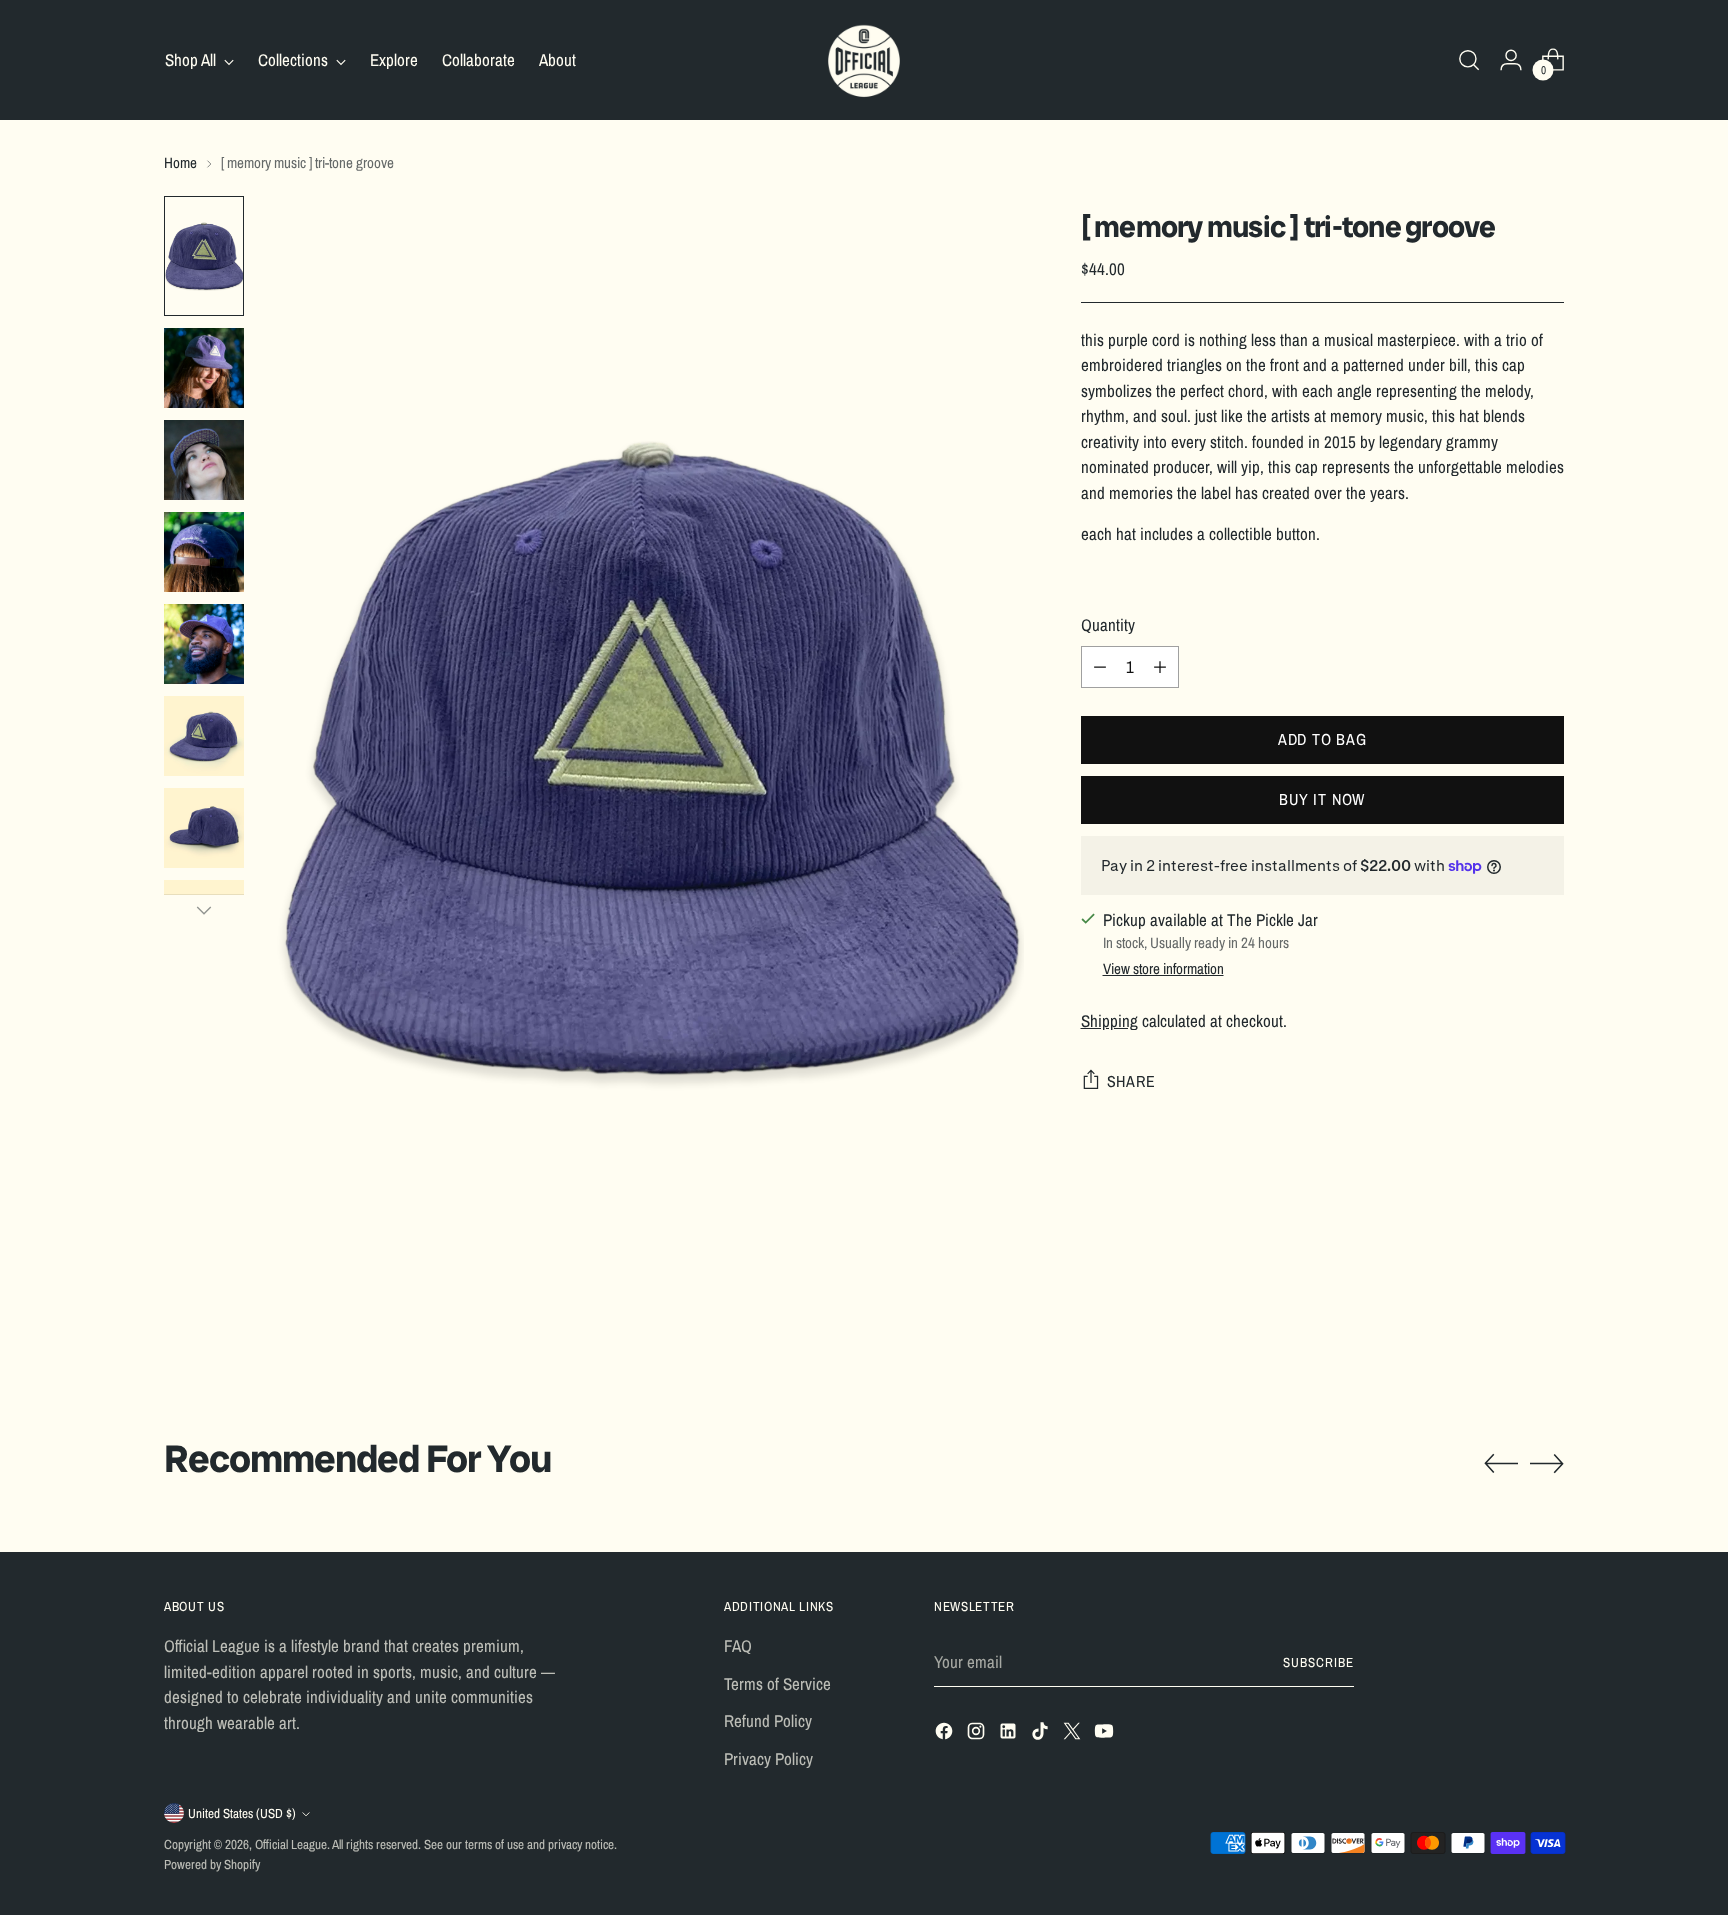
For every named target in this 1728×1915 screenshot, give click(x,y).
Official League (291, 1844)
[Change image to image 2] (204, 368)
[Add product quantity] (1160, 667)
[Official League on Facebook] (946, 1734)
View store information (1163, 968)
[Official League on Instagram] (978, 1734)
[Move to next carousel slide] (1547, 1463)
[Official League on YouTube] (1106, 1734)
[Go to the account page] (1511, 60)
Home (180, 162)
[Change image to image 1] (204, 256)
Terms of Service (777, 1683)
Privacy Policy (768, 1758)
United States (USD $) (242, 1813)
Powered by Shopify (212, 1864)
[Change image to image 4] (204, 552)
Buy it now (1322, 799)
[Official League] (864, 60)
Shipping (1109, 1020)
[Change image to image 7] (204, 828)
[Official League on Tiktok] (1042, 1734)
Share (1131, 1081)
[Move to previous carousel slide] (1501, 1464)
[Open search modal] (1469, 60)
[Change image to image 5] (204, 644)
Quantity (1108, 624)
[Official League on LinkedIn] (1010, 1734)
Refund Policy (768, 1720)
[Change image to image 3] (204, 460)
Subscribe (1318, 1662)
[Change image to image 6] (204, 736)
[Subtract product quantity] (1100, 667)
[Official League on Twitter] (1074, 1734)
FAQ (738, 1645)
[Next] (204, 910)
